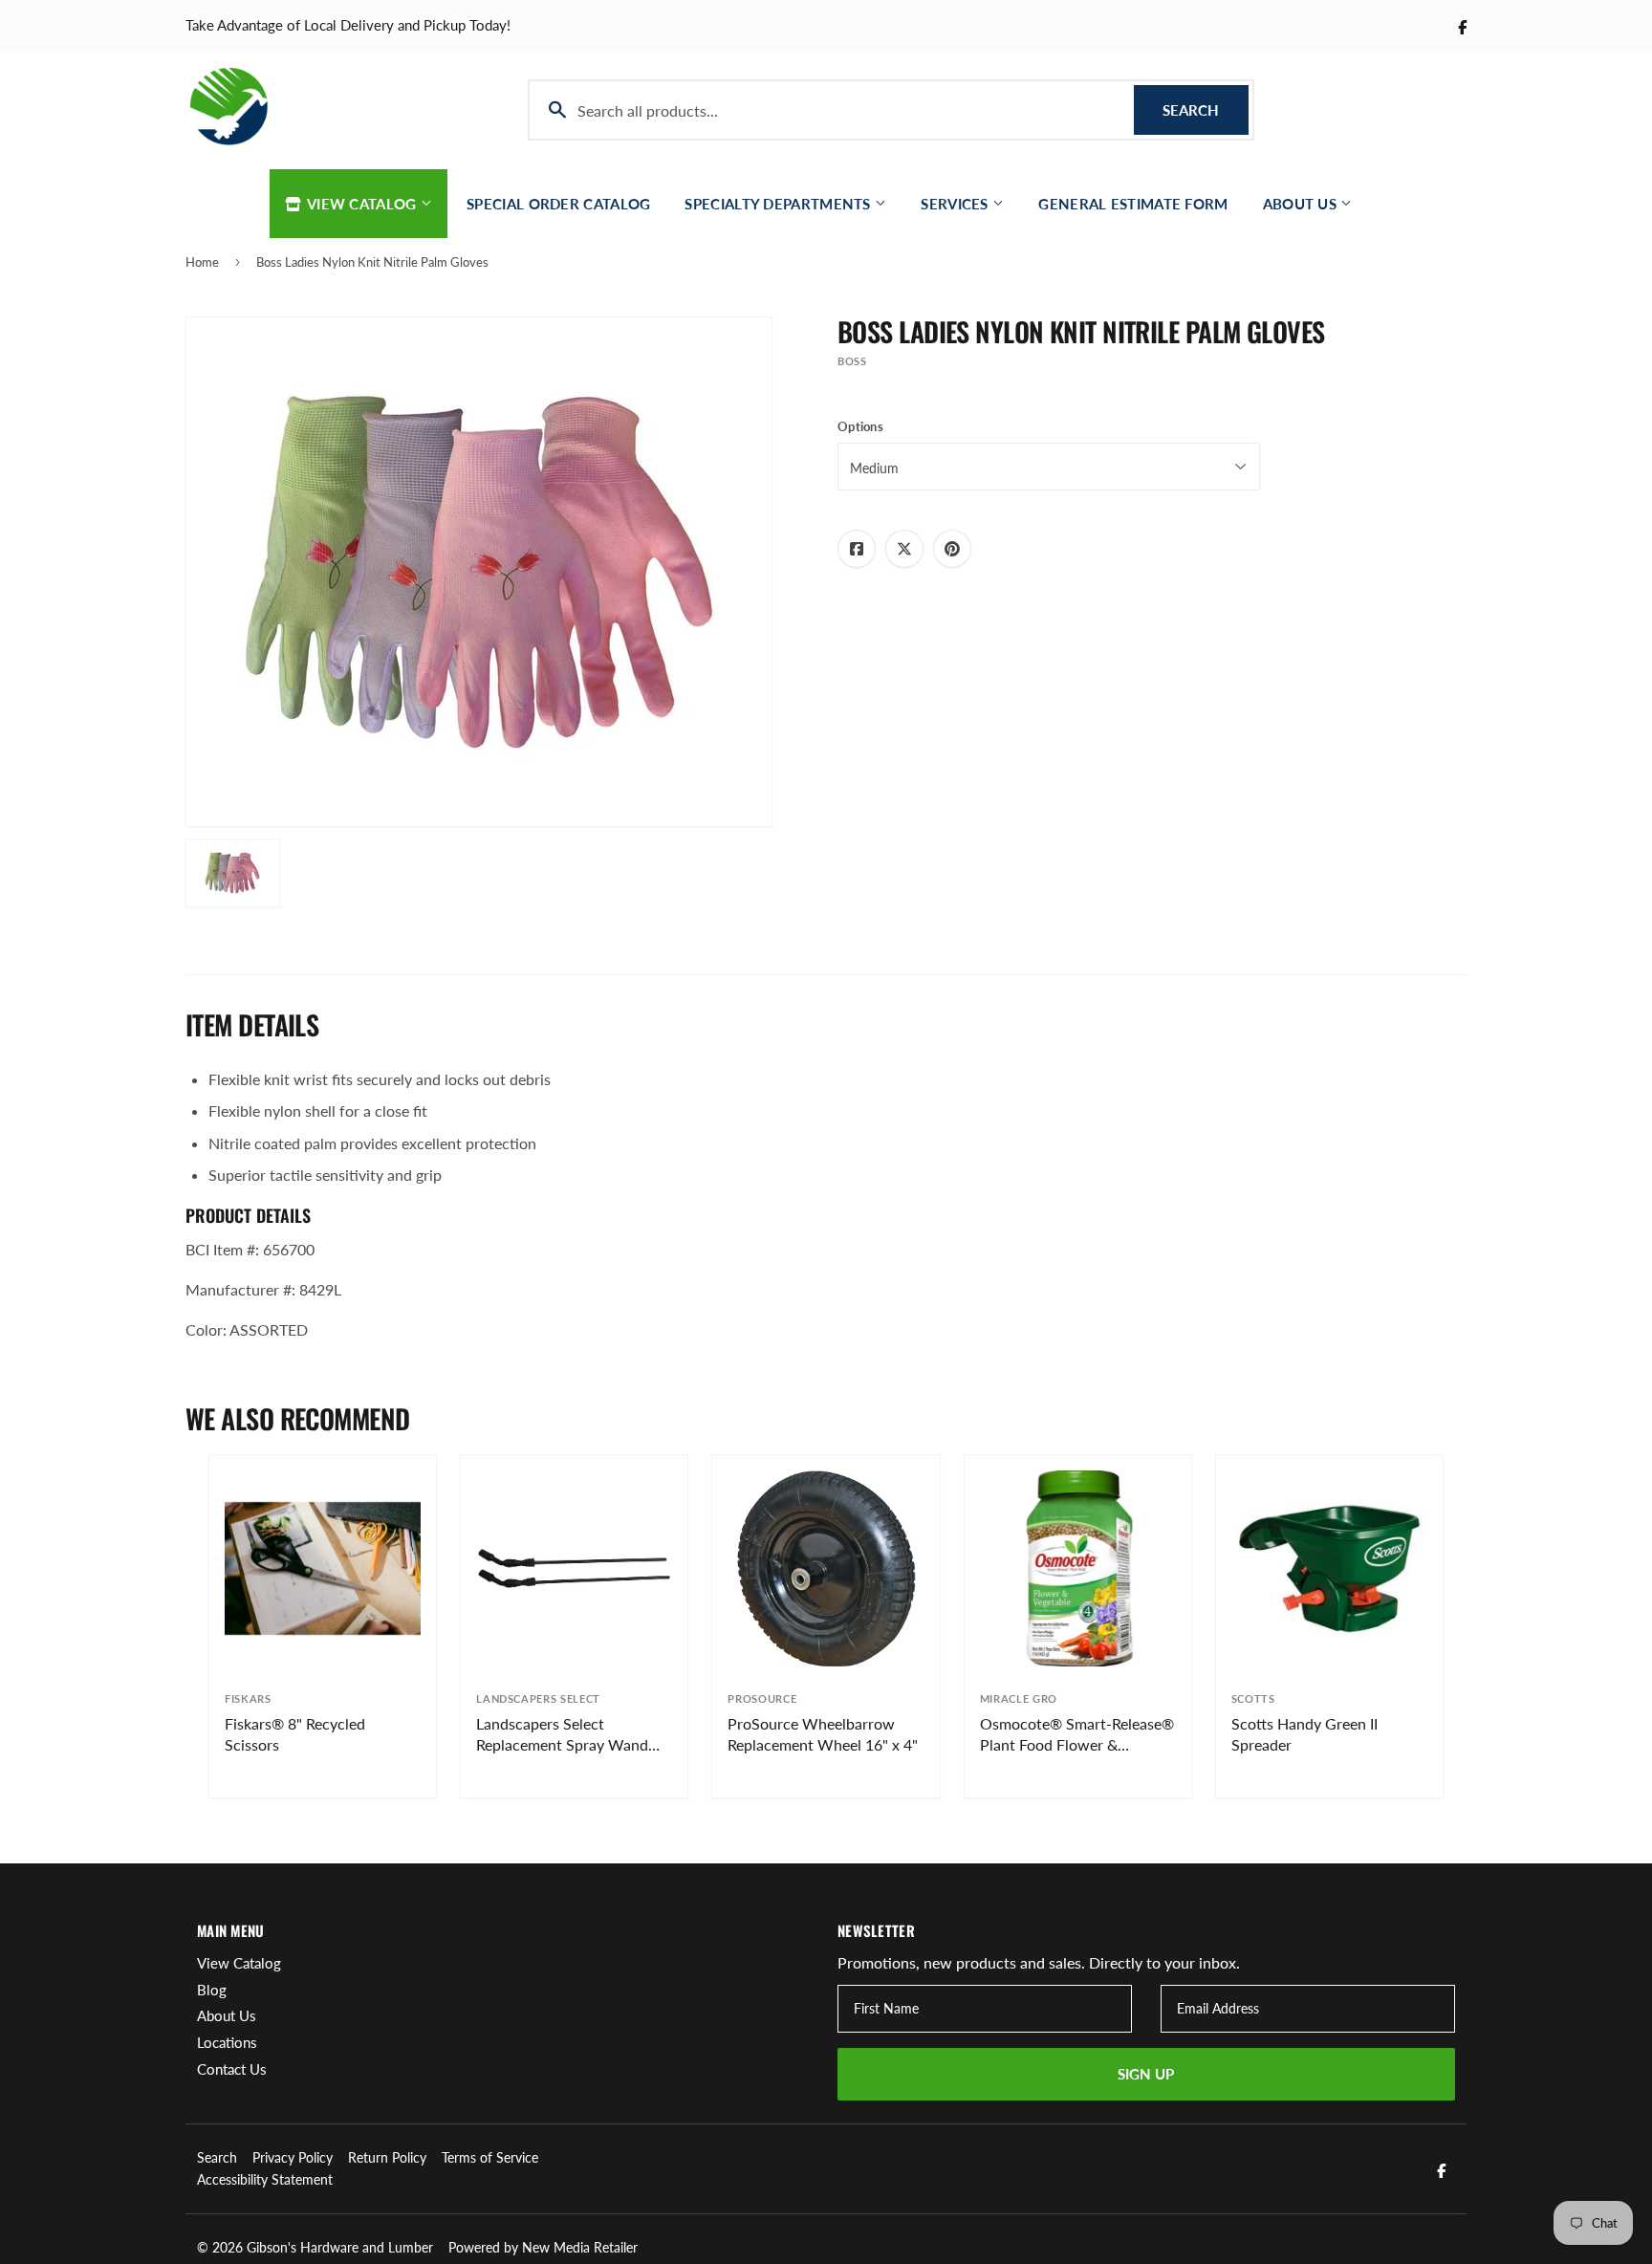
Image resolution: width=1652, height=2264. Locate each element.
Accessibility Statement (265, 2179)
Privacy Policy (293, 2157)
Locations (227, 2042)
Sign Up (1146, 2074)
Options (860, 426)
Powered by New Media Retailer (543, 2247)
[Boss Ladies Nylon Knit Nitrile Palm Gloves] (233, 873)
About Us (1302, 204)
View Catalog (362, 204)
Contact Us (232, 2069)
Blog (212, 1990)
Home (202, 262)
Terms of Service (490, 2157)
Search (1206, 110)
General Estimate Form (1133, 204)
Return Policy (387, 2157)
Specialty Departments (780, 204)
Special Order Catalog (558, 204)
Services (956, 204)
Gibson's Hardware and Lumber (340, 2247)
